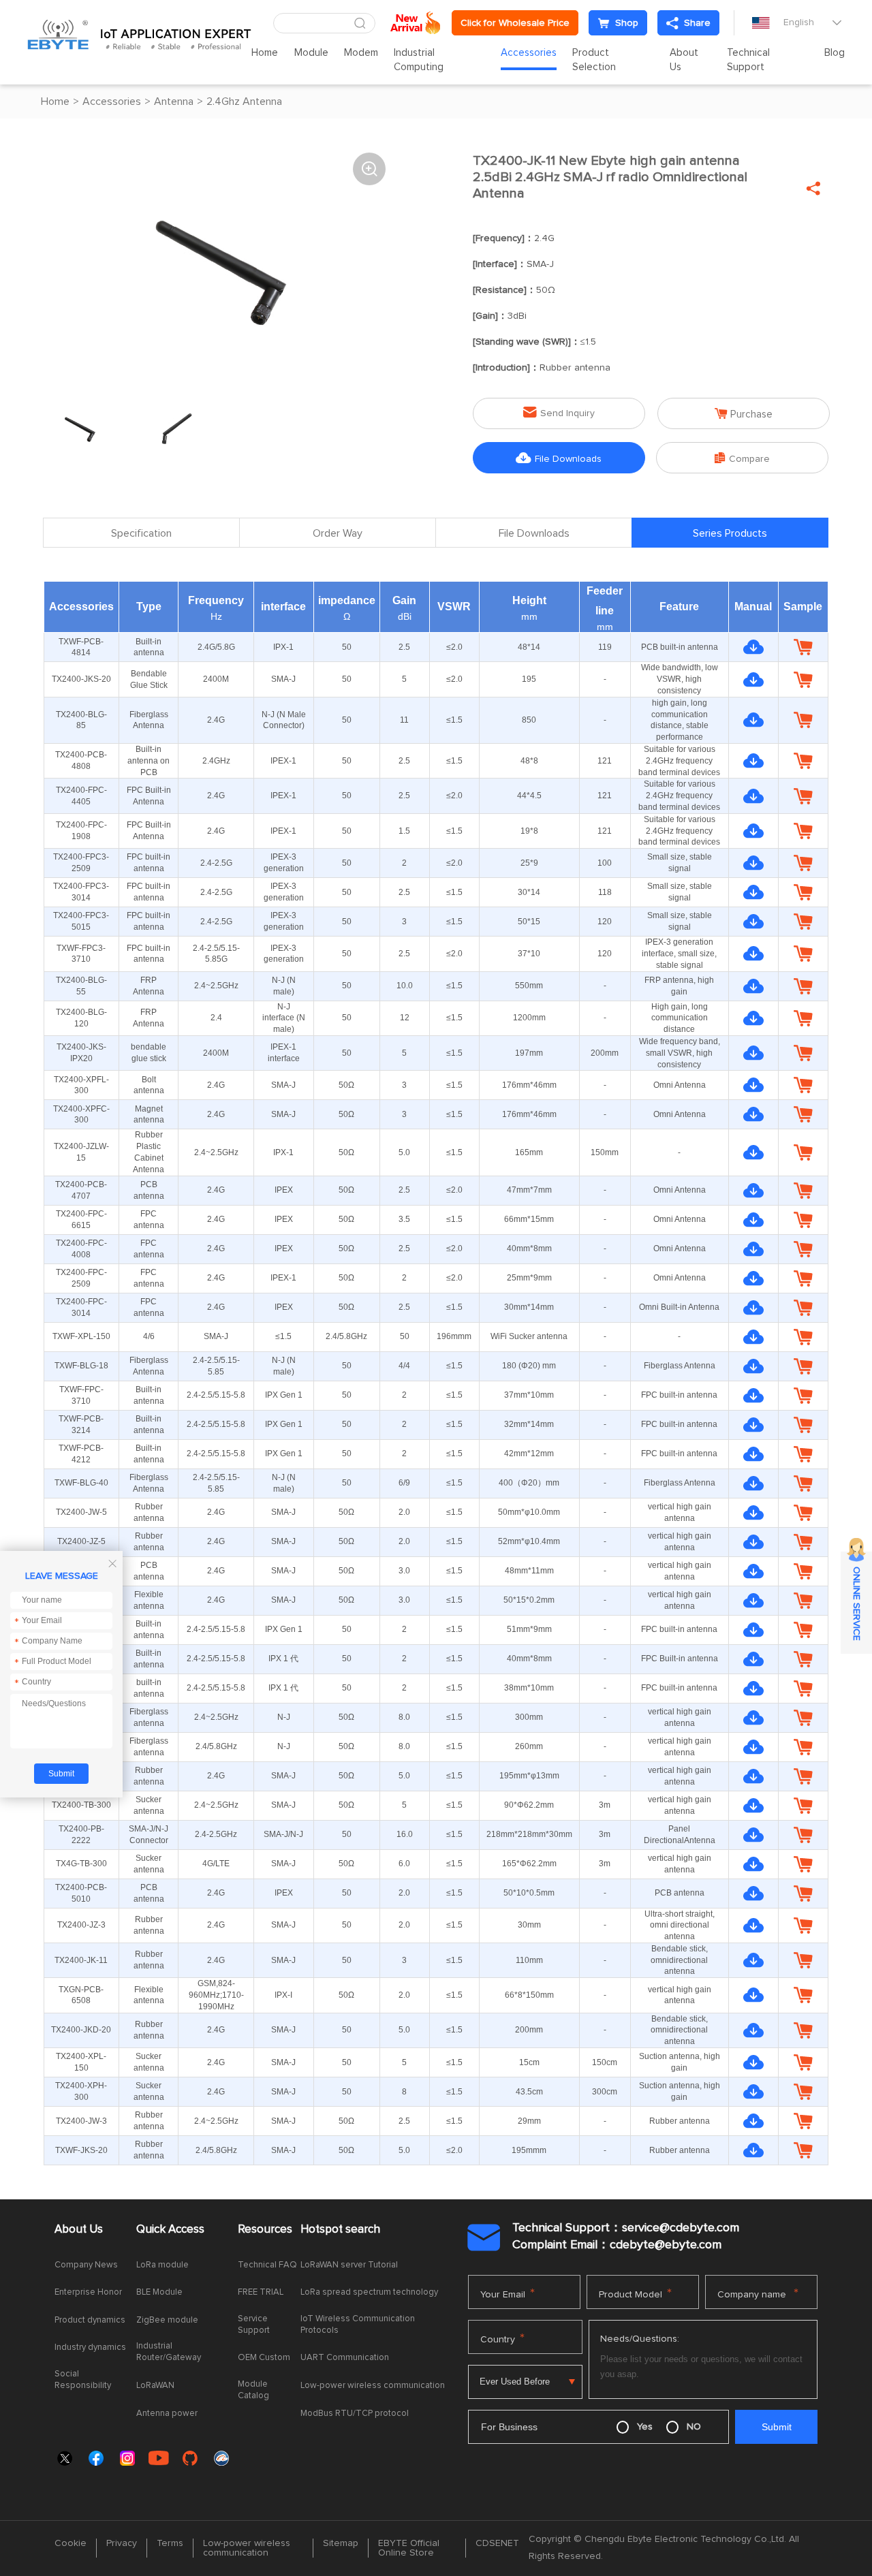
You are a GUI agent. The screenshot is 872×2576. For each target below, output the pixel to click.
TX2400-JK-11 (81, 1960)
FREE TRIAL (261, 2292)
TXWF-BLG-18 (81, 1366)
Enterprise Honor (88, 2292)
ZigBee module (167, 2320)
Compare (742, 458)
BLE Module (159, 2292)
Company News (86, 2265)
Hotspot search (340, 2230)
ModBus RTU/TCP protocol (355, 2414)
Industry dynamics (90, 2347)
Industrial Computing (419, 60)
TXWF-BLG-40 (81, 1483)
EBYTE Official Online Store (409, 2548)
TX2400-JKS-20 (81, 679)
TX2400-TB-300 (81, 1805)
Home (265, 53)
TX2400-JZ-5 (81, 1541)
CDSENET (497, 2543)
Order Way (338, 533)
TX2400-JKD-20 (81, 2030)
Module (311, 53)
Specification (141, 533)
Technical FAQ (267, 2265)
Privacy (122, 2543)
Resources (265, 2230)
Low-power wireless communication (373, 2386)
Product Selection (594, 60)
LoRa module (162, 2265)
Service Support (254, 2325)
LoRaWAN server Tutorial (349, 2265)
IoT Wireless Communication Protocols (358, 2325)
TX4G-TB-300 (81, 1864)
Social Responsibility (83, 2380)
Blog (835, 53)
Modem (361, 53)
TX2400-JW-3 (81, 2121)
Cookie (71, 2543)
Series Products (730, 533)
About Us (684, 60)
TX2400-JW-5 (81, 1512)
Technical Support (748, 60)
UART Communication (345, 2358)
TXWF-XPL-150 (81, 1336)
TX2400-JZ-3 (81, 1925)
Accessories (529, 53)
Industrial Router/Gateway (169, 2352)
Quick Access (170, 2230)
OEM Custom (264, 2358)
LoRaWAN (155, 2386)
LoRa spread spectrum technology (369, 2292)
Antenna (174, 101)
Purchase (744, 414)
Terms (170, 2543)
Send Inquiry (559, 412)
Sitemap (341, 2543)
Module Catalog (253, 2390)
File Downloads (559, 458)
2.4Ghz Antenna (244, 101)
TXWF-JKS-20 (81, 2150)
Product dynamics (90, 2320)
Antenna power (167, 2414)
